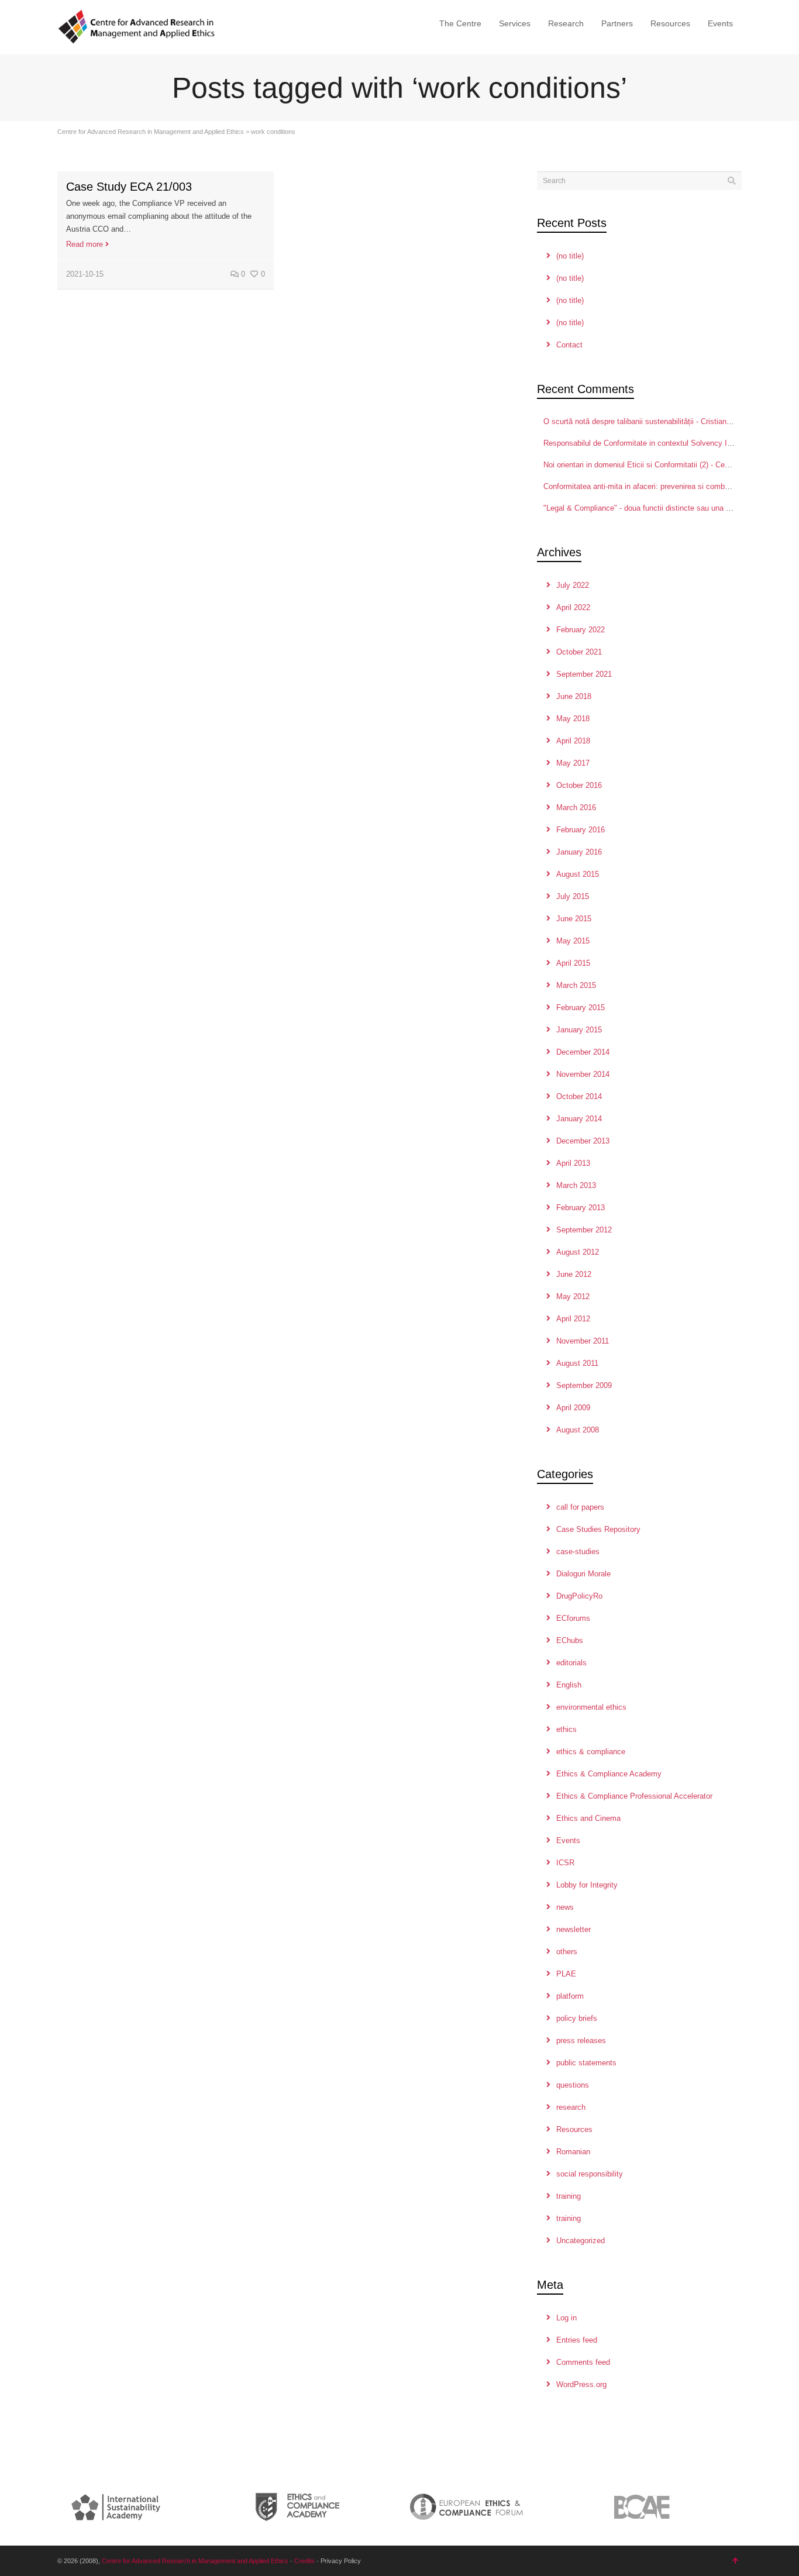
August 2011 (577, 1363)
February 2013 (581, 1208)
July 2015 (573, 896)
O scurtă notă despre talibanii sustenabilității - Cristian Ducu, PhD (655, 421)
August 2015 (578, 874)
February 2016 (581, 830)
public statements (586, 2063)
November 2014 (583, 1074)
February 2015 (581, 1008)
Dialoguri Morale (583, 1574)
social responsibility (590, 2174)
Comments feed (583, 2362)
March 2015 (576, 985)
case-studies (578, 1552)
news (565, 1907)
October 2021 (579, 652)
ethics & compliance (591, 1752)
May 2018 (573, 719)
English (569, 1685)
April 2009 (573, 1408)
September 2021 (584, 674)
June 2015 (574, 919)
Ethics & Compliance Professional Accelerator (634, 1796)
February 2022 (581, 630)
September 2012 (584, 1230)
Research (566, 23)
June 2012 (574, 1274)
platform (570, 1996)
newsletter (574, 1929)
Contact (569, 345)
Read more (85, 244)
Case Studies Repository (598, 1529)
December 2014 (583, 1052)
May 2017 (573, 763)
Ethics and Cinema (588, 1818)
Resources (670, 23)
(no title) (570, 256)
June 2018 (574, 696)
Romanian (573, 2152)
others (567, 1952)
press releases (581, 2041)
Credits (304, 2561)
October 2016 (579, 785)
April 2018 (573, 741)
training (569, 2196)
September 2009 (584, 1385)
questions (573, 2085)
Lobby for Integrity (587, 1885)
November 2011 (583, 1341)
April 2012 (573, 1319)
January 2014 (579, 1119)
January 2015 (579, 1030)
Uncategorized (581, 2241)
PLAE (566, 1974)
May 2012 (573, 1296)
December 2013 (583, 1141)
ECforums (573, 1618)
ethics (566, 1729)
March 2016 (576, 807)
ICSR (565, 1863)
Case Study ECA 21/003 (129, 187)
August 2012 (578, 1252)
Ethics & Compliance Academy (609, 1774)
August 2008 (578, 1430)
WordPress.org (581, 2384)
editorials (571, 1663)
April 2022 (573, 607)
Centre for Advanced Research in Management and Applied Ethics (151, 132)
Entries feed (577, 2340)
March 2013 (576, 1185)
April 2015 (573, 963)
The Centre (460, 23)
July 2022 (573, 585)
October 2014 (579, 1096)
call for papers (580, 1507)
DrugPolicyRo (579, 1596)
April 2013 (573, 1163)
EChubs (570, 1640)
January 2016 (579, 852)
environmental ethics (591, 1707)
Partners (617, 23)
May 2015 (573, 941)
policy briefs (577, 2018)
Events (720, 23)
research (571, 2107)
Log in (566, 2318)
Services (515, 23)
